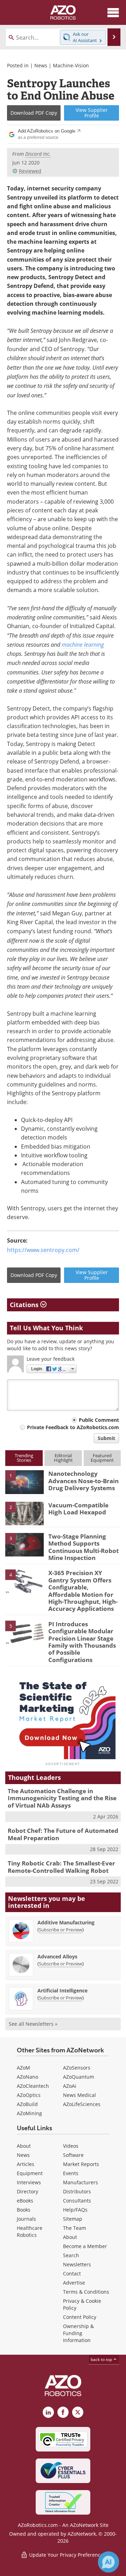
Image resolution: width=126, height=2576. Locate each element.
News (41, 65)
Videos (71, 2146)
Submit (106, 1438)
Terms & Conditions (86, 2292)
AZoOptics (29, 2095)
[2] (24, 1513)
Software (73, 2155)
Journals (26, 2219)
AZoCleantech (33, 2086)
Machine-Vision (71, 65)
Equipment (30, 2173)
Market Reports (81, 2164)
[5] (24, 1632)
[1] (24, 1482)
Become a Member (85, 2246)
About (24, 2146)
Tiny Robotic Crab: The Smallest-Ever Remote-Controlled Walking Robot (61, 1867)
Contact (72, 2274)
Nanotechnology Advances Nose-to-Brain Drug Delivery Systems (83, 1481)
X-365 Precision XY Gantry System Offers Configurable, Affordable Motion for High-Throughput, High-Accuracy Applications (83, 1591)
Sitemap (73, 2219)
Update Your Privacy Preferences (67, 2555)
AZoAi (70, 2086)
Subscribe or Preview (61, 1930)
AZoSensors (77, 2068)
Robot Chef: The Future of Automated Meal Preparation (63, 1834)
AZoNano (27, 2077)
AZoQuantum (79, 2077)
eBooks (25, 2201)
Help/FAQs (75, 2210)
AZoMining (29, 2113)
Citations (25, 1305)
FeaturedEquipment (102, 1458)
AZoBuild (27, 2104)
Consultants (77, 2201)
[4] (24, 1581)
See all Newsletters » (33, 2024)
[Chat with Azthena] (108, 2562)
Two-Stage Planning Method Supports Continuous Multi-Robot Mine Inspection (83, 1547)
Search (71, 2255)
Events (71, 2173)
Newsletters (77, 2264)
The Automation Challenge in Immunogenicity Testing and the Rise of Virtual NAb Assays (62, 1798)
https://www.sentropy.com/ (43, 1250)
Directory (27, 2191)
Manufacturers (80, 2182)
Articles (26, 2164)
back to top (102, 2359)
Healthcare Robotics (30, 2231)
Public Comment (99, 1420)
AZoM (23, 2068)
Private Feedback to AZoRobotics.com (73, 1427)
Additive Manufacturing (66, 1922)
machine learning (83, 644)
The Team (75, 2228)
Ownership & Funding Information (78, 2333)
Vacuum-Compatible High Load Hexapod (78, 1509)
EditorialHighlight (63, 1458)
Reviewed (30, 171)
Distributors (77, 2191)
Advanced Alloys (57, 1956)
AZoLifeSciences (82, 2104)
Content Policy (80, 2317)
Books (24, 2210)
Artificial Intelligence (62, 1990)
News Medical (79, 2095)
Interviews (29, 2182)
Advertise (74, 2283)
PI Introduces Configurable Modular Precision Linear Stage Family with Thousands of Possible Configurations (82, 1642)
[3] (24, 1544)
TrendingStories (24, 1458)
